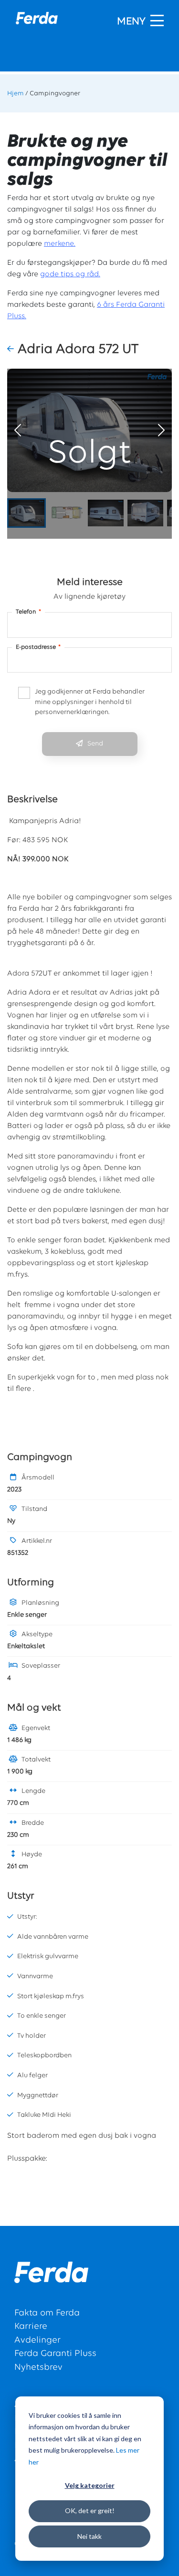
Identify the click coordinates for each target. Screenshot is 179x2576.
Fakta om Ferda (47, 2313)
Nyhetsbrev (38, 2368)
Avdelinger (37, 2340)
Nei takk (89, 2536)
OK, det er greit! (90, 2511)
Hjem (16, 94)
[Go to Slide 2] (66, 513)
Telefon (28, 612)
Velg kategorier (90, 2485)
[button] (12, 350)
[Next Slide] (161, 430)
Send (95, 744)
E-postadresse (38, 647)
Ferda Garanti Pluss (55, 2354)
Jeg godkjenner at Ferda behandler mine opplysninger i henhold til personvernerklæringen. (90, 702)
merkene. (60, 244)
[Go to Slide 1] (26, 513)
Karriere (31, 2327)
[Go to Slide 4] (145, 513)
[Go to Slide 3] (106, 513)
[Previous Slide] (18, 430)
